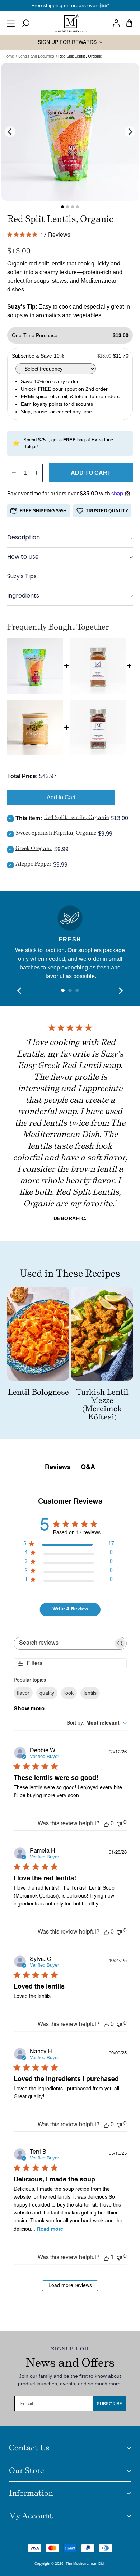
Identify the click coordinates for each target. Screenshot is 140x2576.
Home (9, 56)
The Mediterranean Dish (86, 2564)
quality (47, 1693)
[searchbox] (64, 1643)
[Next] (130, 132)
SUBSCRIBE (109, 2404)
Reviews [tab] (58, 1467)
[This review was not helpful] (119, 1823)
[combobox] (97, 1723)
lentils (90, 1693)
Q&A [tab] (88, 1467)
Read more (50, 2229)
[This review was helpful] (106, 1824)
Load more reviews (70, 2286)
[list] (70, 132)
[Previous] (10, 132)
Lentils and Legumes (36, 56)
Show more (29, 1709)
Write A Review (70, 1609)
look (69, 1693)
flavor (23, 1693)
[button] (13, 23)
